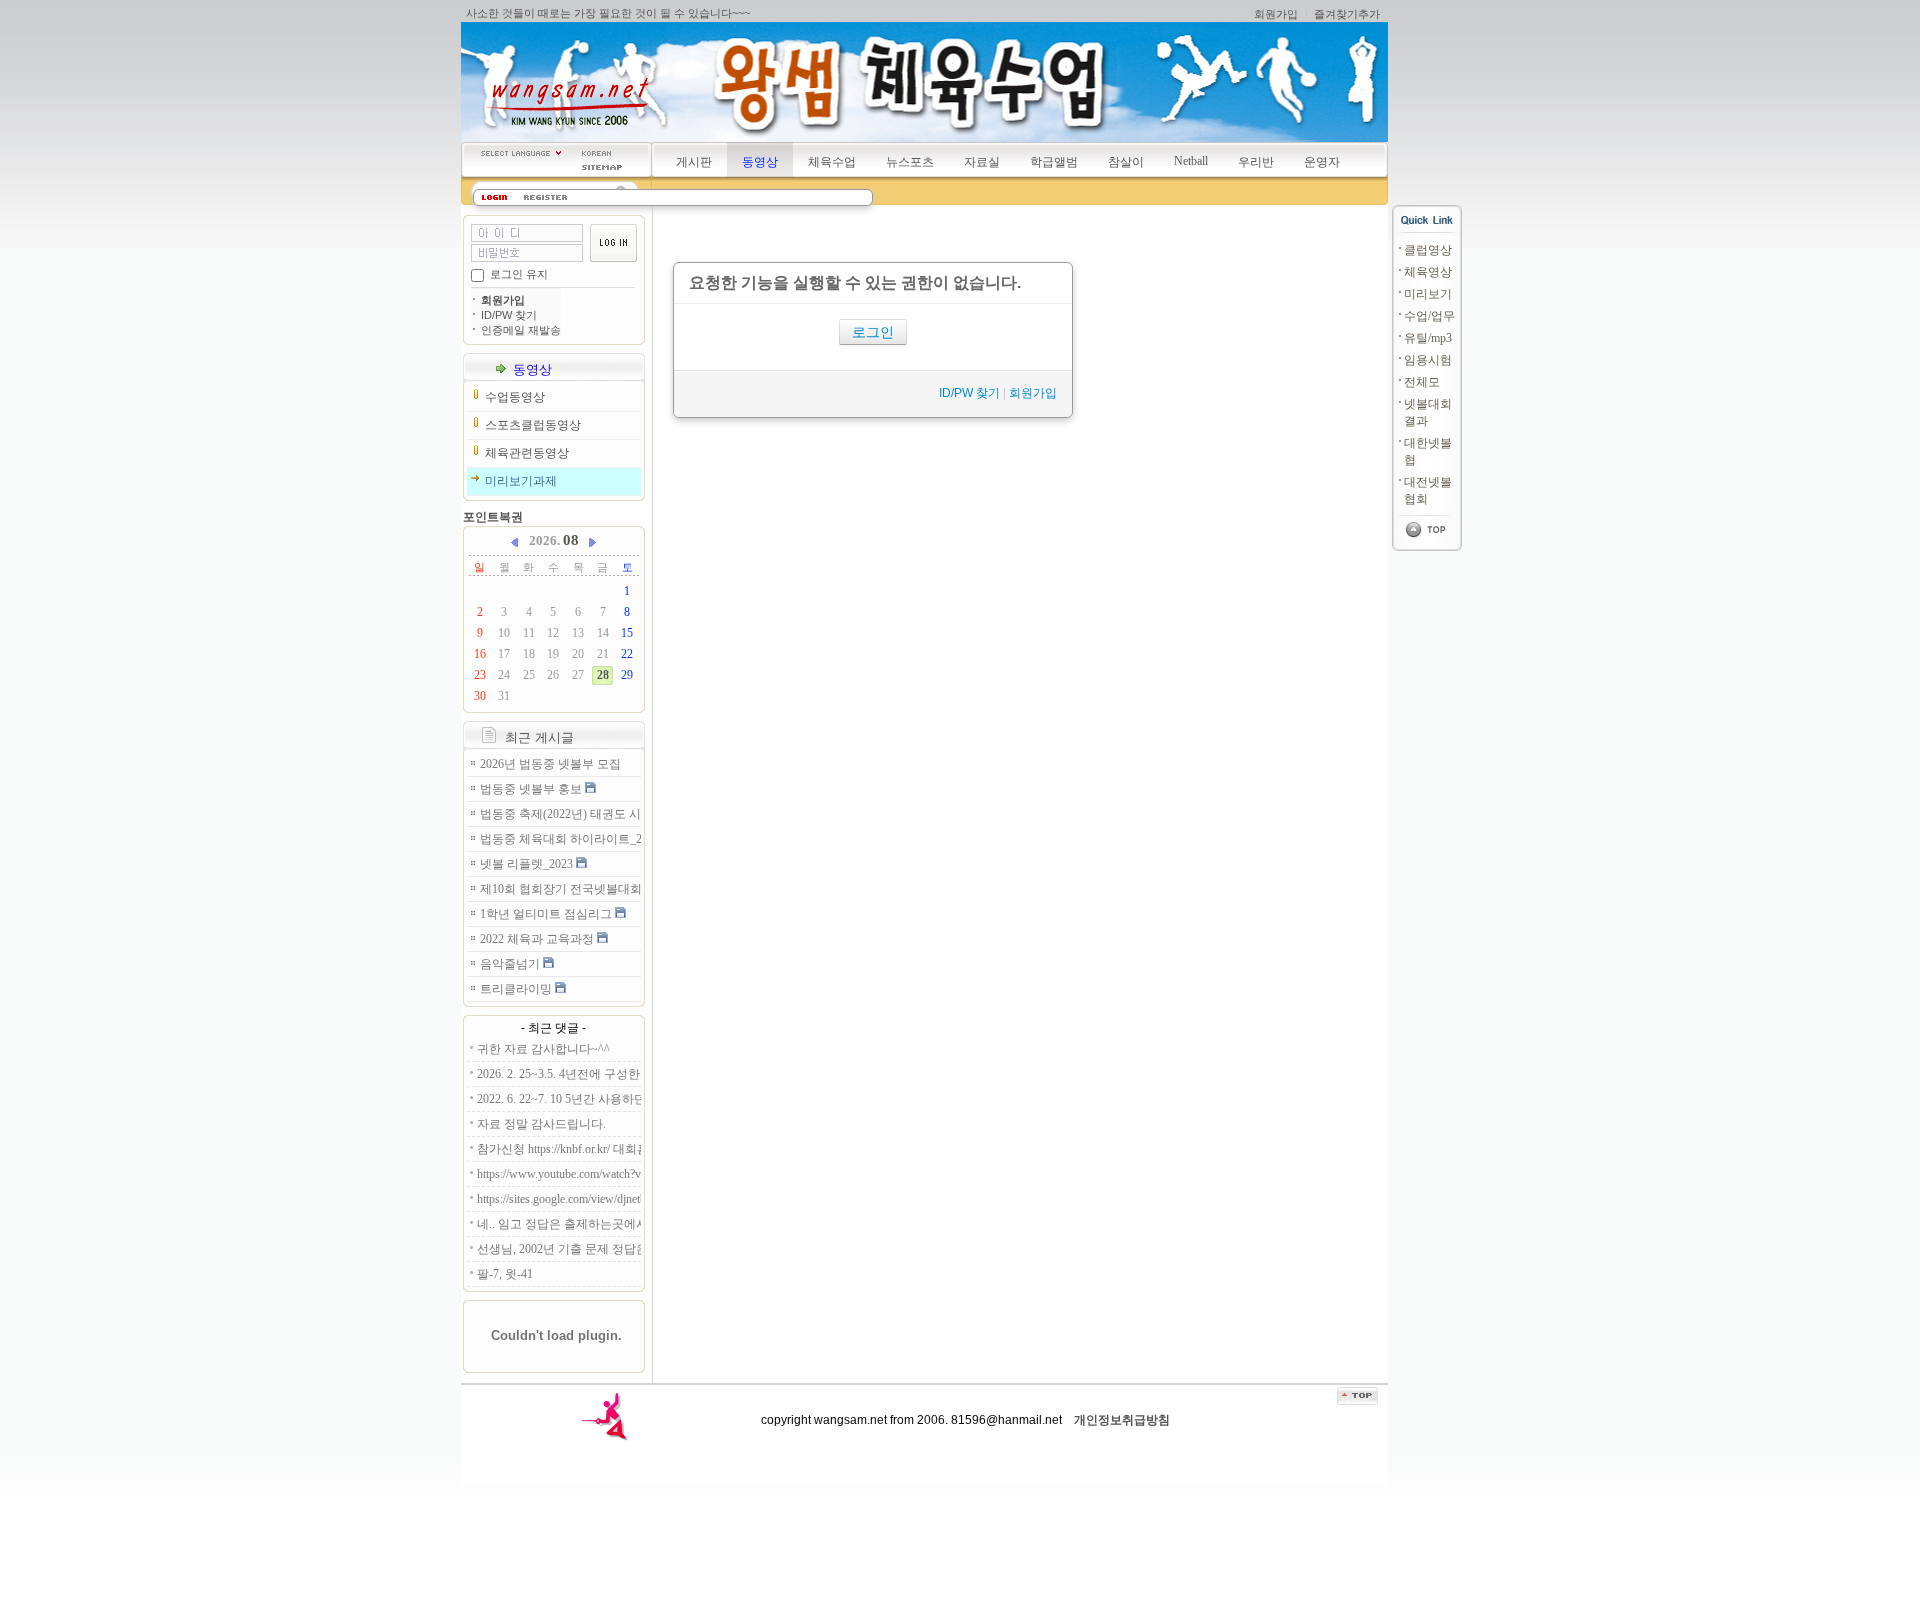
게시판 (694, 162)
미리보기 (1428, 294)
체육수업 (832, 162)
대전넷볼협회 (1428, 490)
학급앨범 (1054, 162)
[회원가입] (545, 197)
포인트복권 (493, 517)
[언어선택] (521, 153)
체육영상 (1428, 272)
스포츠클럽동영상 (533, 425)
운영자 (1322, 162)
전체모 (1422, 382)
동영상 (760, 162)
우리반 (1256, 162)
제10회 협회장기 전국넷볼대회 (560, 889)
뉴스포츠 (910, 162)
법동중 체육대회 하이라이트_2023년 (560, 839)
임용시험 (1428, 360)
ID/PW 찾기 (509, 315)
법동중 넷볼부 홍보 (532, 789)
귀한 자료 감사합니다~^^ (543, 1049)
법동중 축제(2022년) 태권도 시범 (560, 814)
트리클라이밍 (517, 989)
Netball (1191, 161)
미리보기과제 (521, 481)
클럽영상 (1428, 250)
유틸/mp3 (1428, 338)
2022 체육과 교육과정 (538, 939)
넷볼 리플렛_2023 (528, 864)
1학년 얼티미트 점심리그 (547, 914)
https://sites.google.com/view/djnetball (559, 1199)
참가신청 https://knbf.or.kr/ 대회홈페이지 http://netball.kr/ (559, 1149)
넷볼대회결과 (1428, 412)
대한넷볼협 (1428, 451)
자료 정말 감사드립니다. (541, 1124)
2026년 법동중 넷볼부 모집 (550, 764)
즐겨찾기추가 (1347, 14)
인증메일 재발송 (521, 330)
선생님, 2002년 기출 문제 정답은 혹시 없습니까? (559, 1249)
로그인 (873, 332)
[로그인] (494, 197)
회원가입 (1276, 14)
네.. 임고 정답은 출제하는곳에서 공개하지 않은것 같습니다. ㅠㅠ (559, 1224)
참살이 (1126, 162)
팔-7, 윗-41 (505, 1274)
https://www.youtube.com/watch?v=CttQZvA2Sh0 (559, 1174)
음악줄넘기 (511, 964)
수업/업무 (1429, 316)
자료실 (982, 162)
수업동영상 (515, 397)
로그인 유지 (519, 274)
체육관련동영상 (527, 453)
